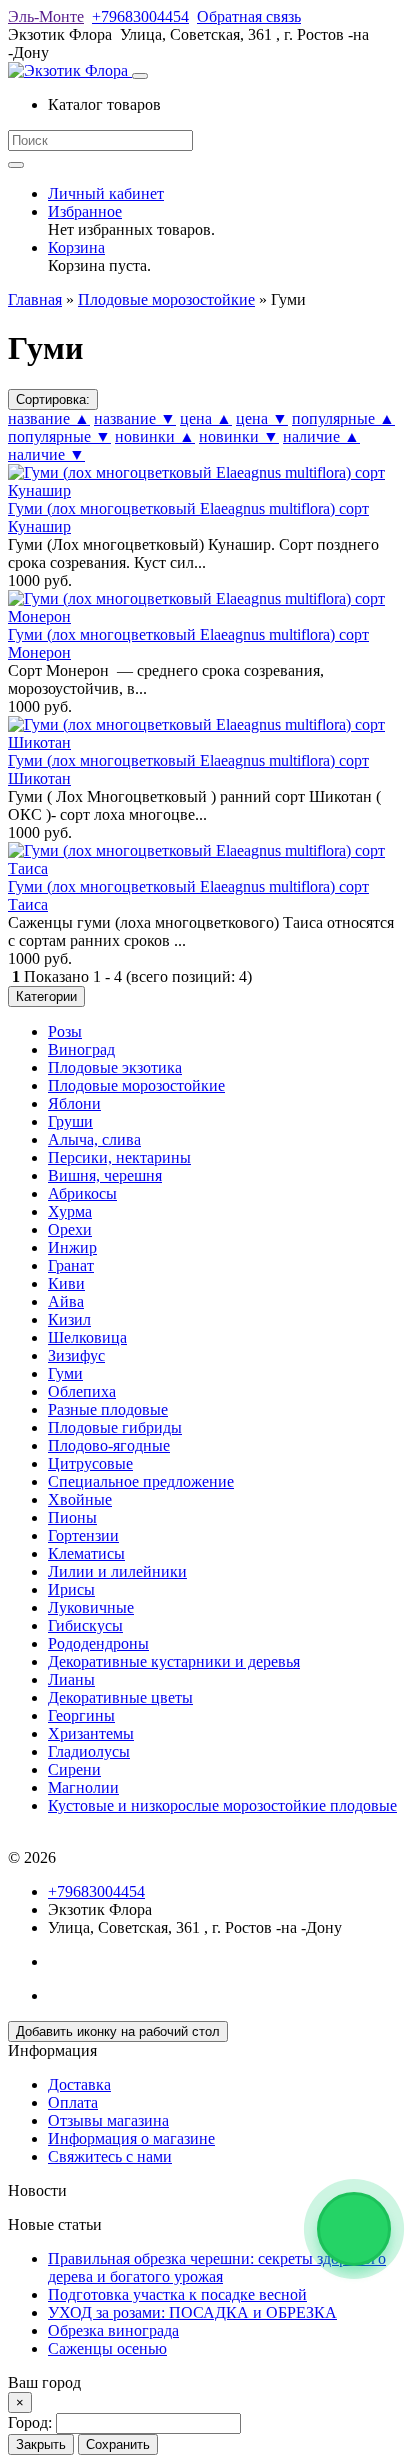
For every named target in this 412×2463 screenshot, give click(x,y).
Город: (32, 2422)
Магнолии (83, 1787)
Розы (65, 1031)
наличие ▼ (46, 454)
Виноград (81, 1049)
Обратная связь (249, 16)
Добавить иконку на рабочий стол (118, 2031)
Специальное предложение (141, 1481)
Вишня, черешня (105, 1175)
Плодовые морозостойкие (136, 1085)
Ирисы (71, 1589)
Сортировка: (53, 399)
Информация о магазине (131, 2138)
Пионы (72, 1517)
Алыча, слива (94, 1139)
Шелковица (87, 1337)
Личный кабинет (106, 193)
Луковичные (91, 1607)
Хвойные (80, 1499)
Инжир (72, 1247)
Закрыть (41, 2444)
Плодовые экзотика (115, 1067)
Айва (66, 1301)
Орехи (70, 1229)
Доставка (79, 2084)
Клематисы (86, 1553)
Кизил (69, 1319)
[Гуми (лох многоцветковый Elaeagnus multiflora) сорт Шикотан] (206, 742)
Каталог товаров (104, 104)
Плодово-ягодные (109, 1445)
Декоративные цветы (120, 1697)
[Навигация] (140, 76)
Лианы (71, 1679)
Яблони (74, 1103)
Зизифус (76, 1355)
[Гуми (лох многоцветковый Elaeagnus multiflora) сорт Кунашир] (206, 490)
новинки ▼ (239, 436)
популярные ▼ (59, 436)
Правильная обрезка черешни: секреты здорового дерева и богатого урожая (217, 2267)
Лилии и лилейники (117, 1571)
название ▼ (135, 418)
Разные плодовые (108, 1409)
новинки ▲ (155, 436)
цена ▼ (262, 418)
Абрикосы (82, 1193)
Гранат (71, 1265)
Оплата (73, 2102)
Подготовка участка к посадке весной (177, 2294)
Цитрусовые (90, 1463)
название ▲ (49, 418)
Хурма (70, 1211)
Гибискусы (85, 1625)
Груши (70, 1121)
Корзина (76, 247)
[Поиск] (16, 165)
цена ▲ (206, 418)
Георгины (81, 1715)
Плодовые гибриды (115, 1427)
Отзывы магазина (108, 2120)
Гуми (65, 1373)
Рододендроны (98, 1643)
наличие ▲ (321, 436)
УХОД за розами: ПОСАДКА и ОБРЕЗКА (192, 2312)
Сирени (74, 1769)
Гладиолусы (89, 1751)
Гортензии (83, 1535)
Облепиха (82, 1391)
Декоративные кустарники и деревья (174, 1661)
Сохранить (118, 2444)
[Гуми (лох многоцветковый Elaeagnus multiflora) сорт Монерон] (206, 616)
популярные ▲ (343, 418)
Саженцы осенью (107, 2348)
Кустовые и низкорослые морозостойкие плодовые (222, 1805)
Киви (66, 1283)
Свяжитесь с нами (110, 2156)
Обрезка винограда (113, 2330)
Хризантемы (91, 1733)
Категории (46, 996)
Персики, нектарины (119, 1157)
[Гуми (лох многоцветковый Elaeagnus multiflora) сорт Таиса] (206, 868)
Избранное (85, 211)
